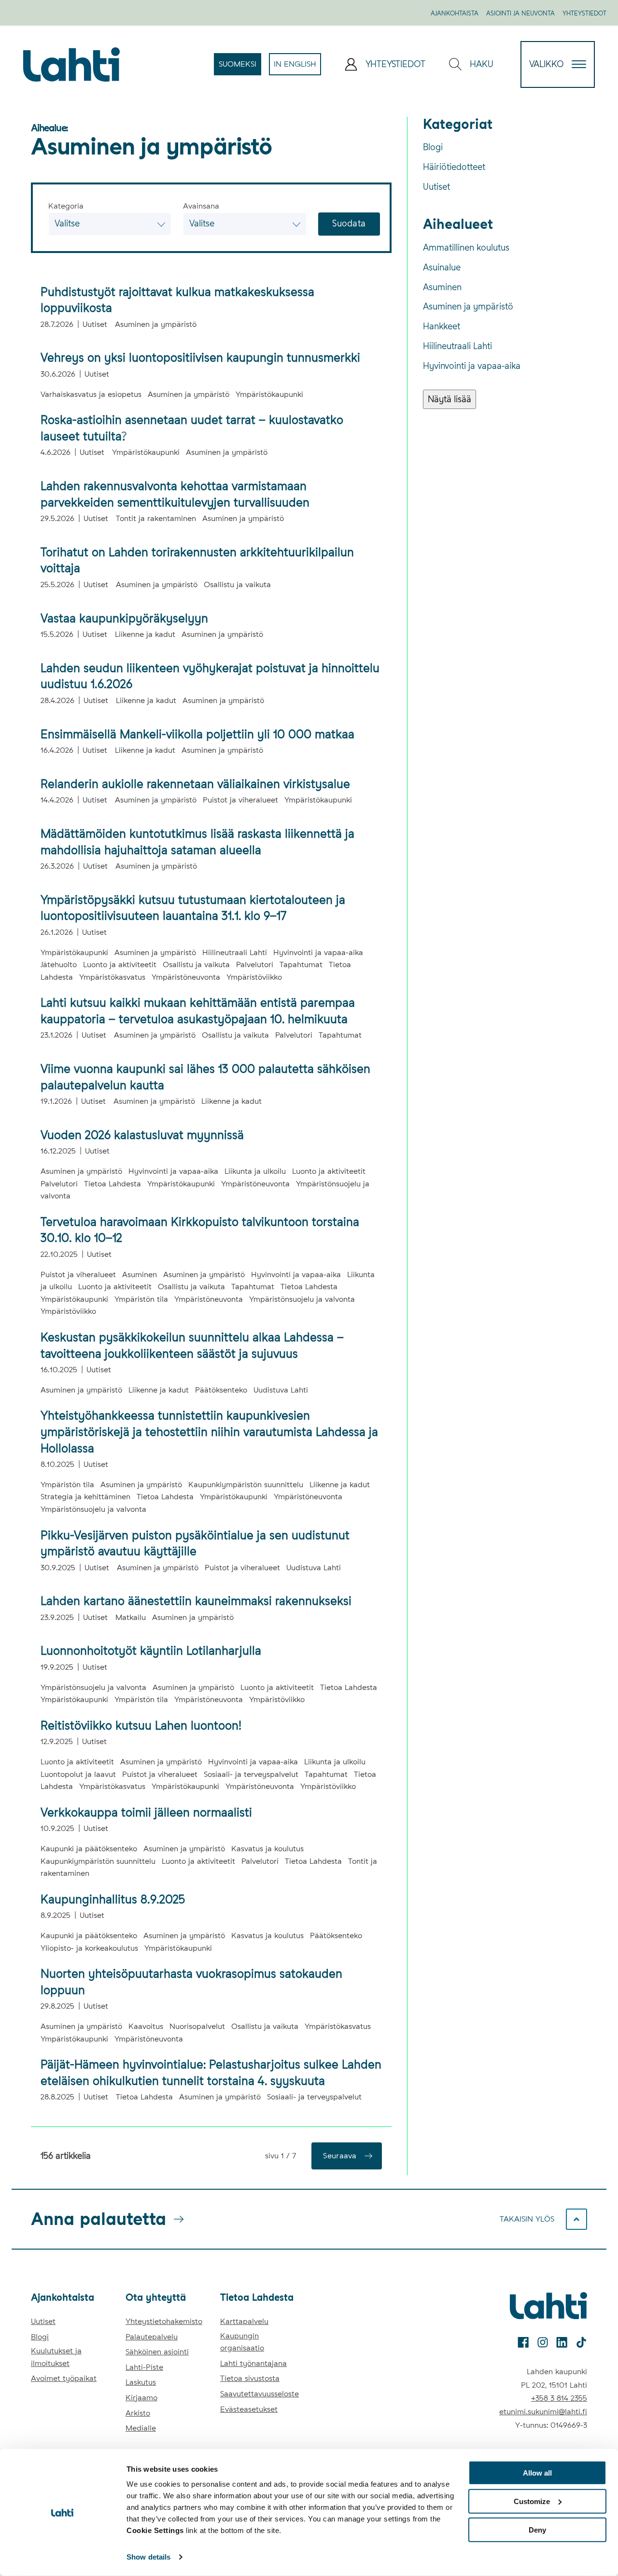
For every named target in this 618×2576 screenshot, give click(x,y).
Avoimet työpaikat (64, 2378)
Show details (148, 2557)
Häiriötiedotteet (454, 167)
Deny (537, 2529)
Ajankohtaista (455, 13)
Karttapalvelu (244, 2321)
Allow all (537, 2473)
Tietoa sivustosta (250, 2378)
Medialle (141, 2428)
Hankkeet (442, 326)
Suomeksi (240, 67)
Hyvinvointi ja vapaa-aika (472, 366)
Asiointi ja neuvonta (520, 13)
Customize (532, 2501)
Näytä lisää (449, 399)
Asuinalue (442, 267)
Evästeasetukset (249, 2409)
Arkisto (138, 2413)
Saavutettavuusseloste (260, 2394)
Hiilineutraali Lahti (457, 346)
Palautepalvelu (152, 2337)
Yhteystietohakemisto (164, 2321)
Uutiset (436, 187)
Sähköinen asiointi (157, 2352)
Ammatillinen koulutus (466, 247)
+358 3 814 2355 (559, 2398)
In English (297, 67)
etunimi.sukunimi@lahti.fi (543, 2412)
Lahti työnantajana (253, 2363)
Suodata (349, 223)
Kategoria (66, 206)
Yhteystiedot (584, 13)
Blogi (433, 147)
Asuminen (442, 287)
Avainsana (201, 206)
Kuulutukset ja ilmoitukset (56, 2357)
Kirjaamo (141, 2398)
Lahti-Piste (144, 2367)
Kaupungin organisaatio (242, 2342)
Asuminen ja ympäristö (468, 306)
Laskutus (141, 2382)
